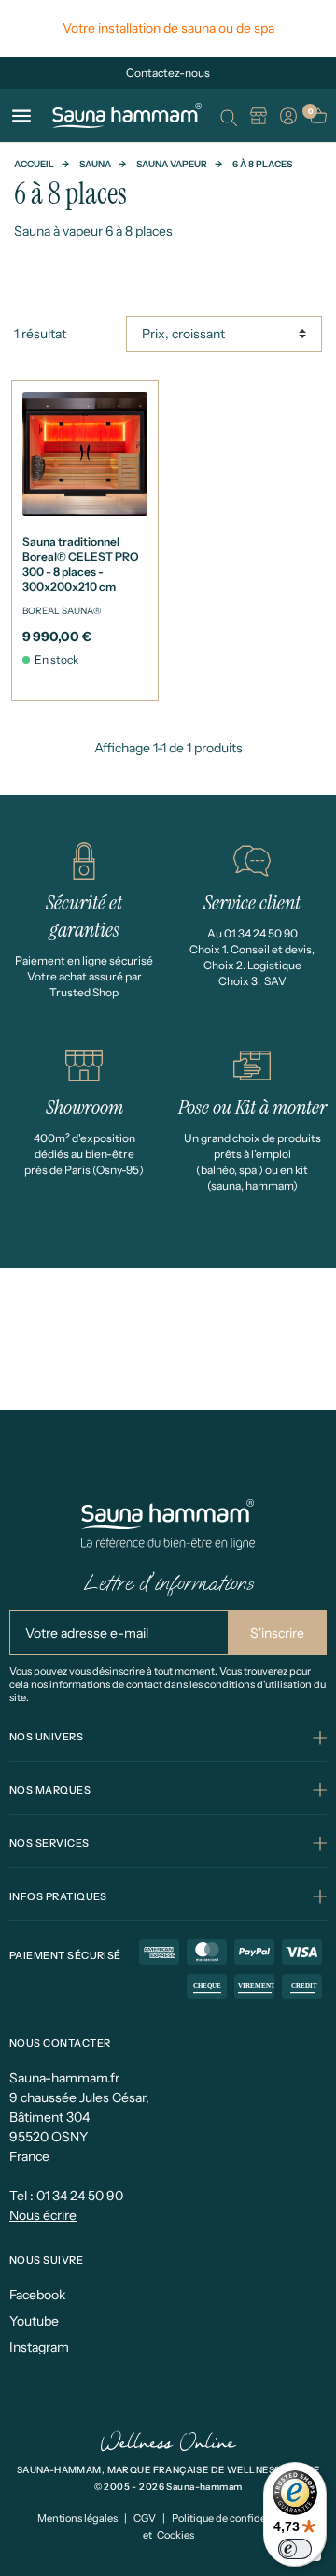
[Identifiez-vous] (288, 116)
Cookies (175, 2535)
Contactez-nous (168, 72)
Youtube (34, 2321)
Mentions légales (77, 2518)
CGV (145, 2518)
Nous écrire (43, 2215)
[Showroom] (259, 116)
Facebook (37, 2295)
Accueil (34, 164)
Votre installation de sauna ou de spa (168, 28)
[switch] (295, 2549)
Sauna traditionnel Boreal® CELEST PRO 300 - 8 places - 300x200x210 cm (81, 564)
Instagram (39, 2347)
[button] (229, 116)
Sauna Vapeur (172, 164)
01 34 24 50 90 (80, 2196)
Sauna (95, 164)
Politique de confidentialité (236, 2518)
